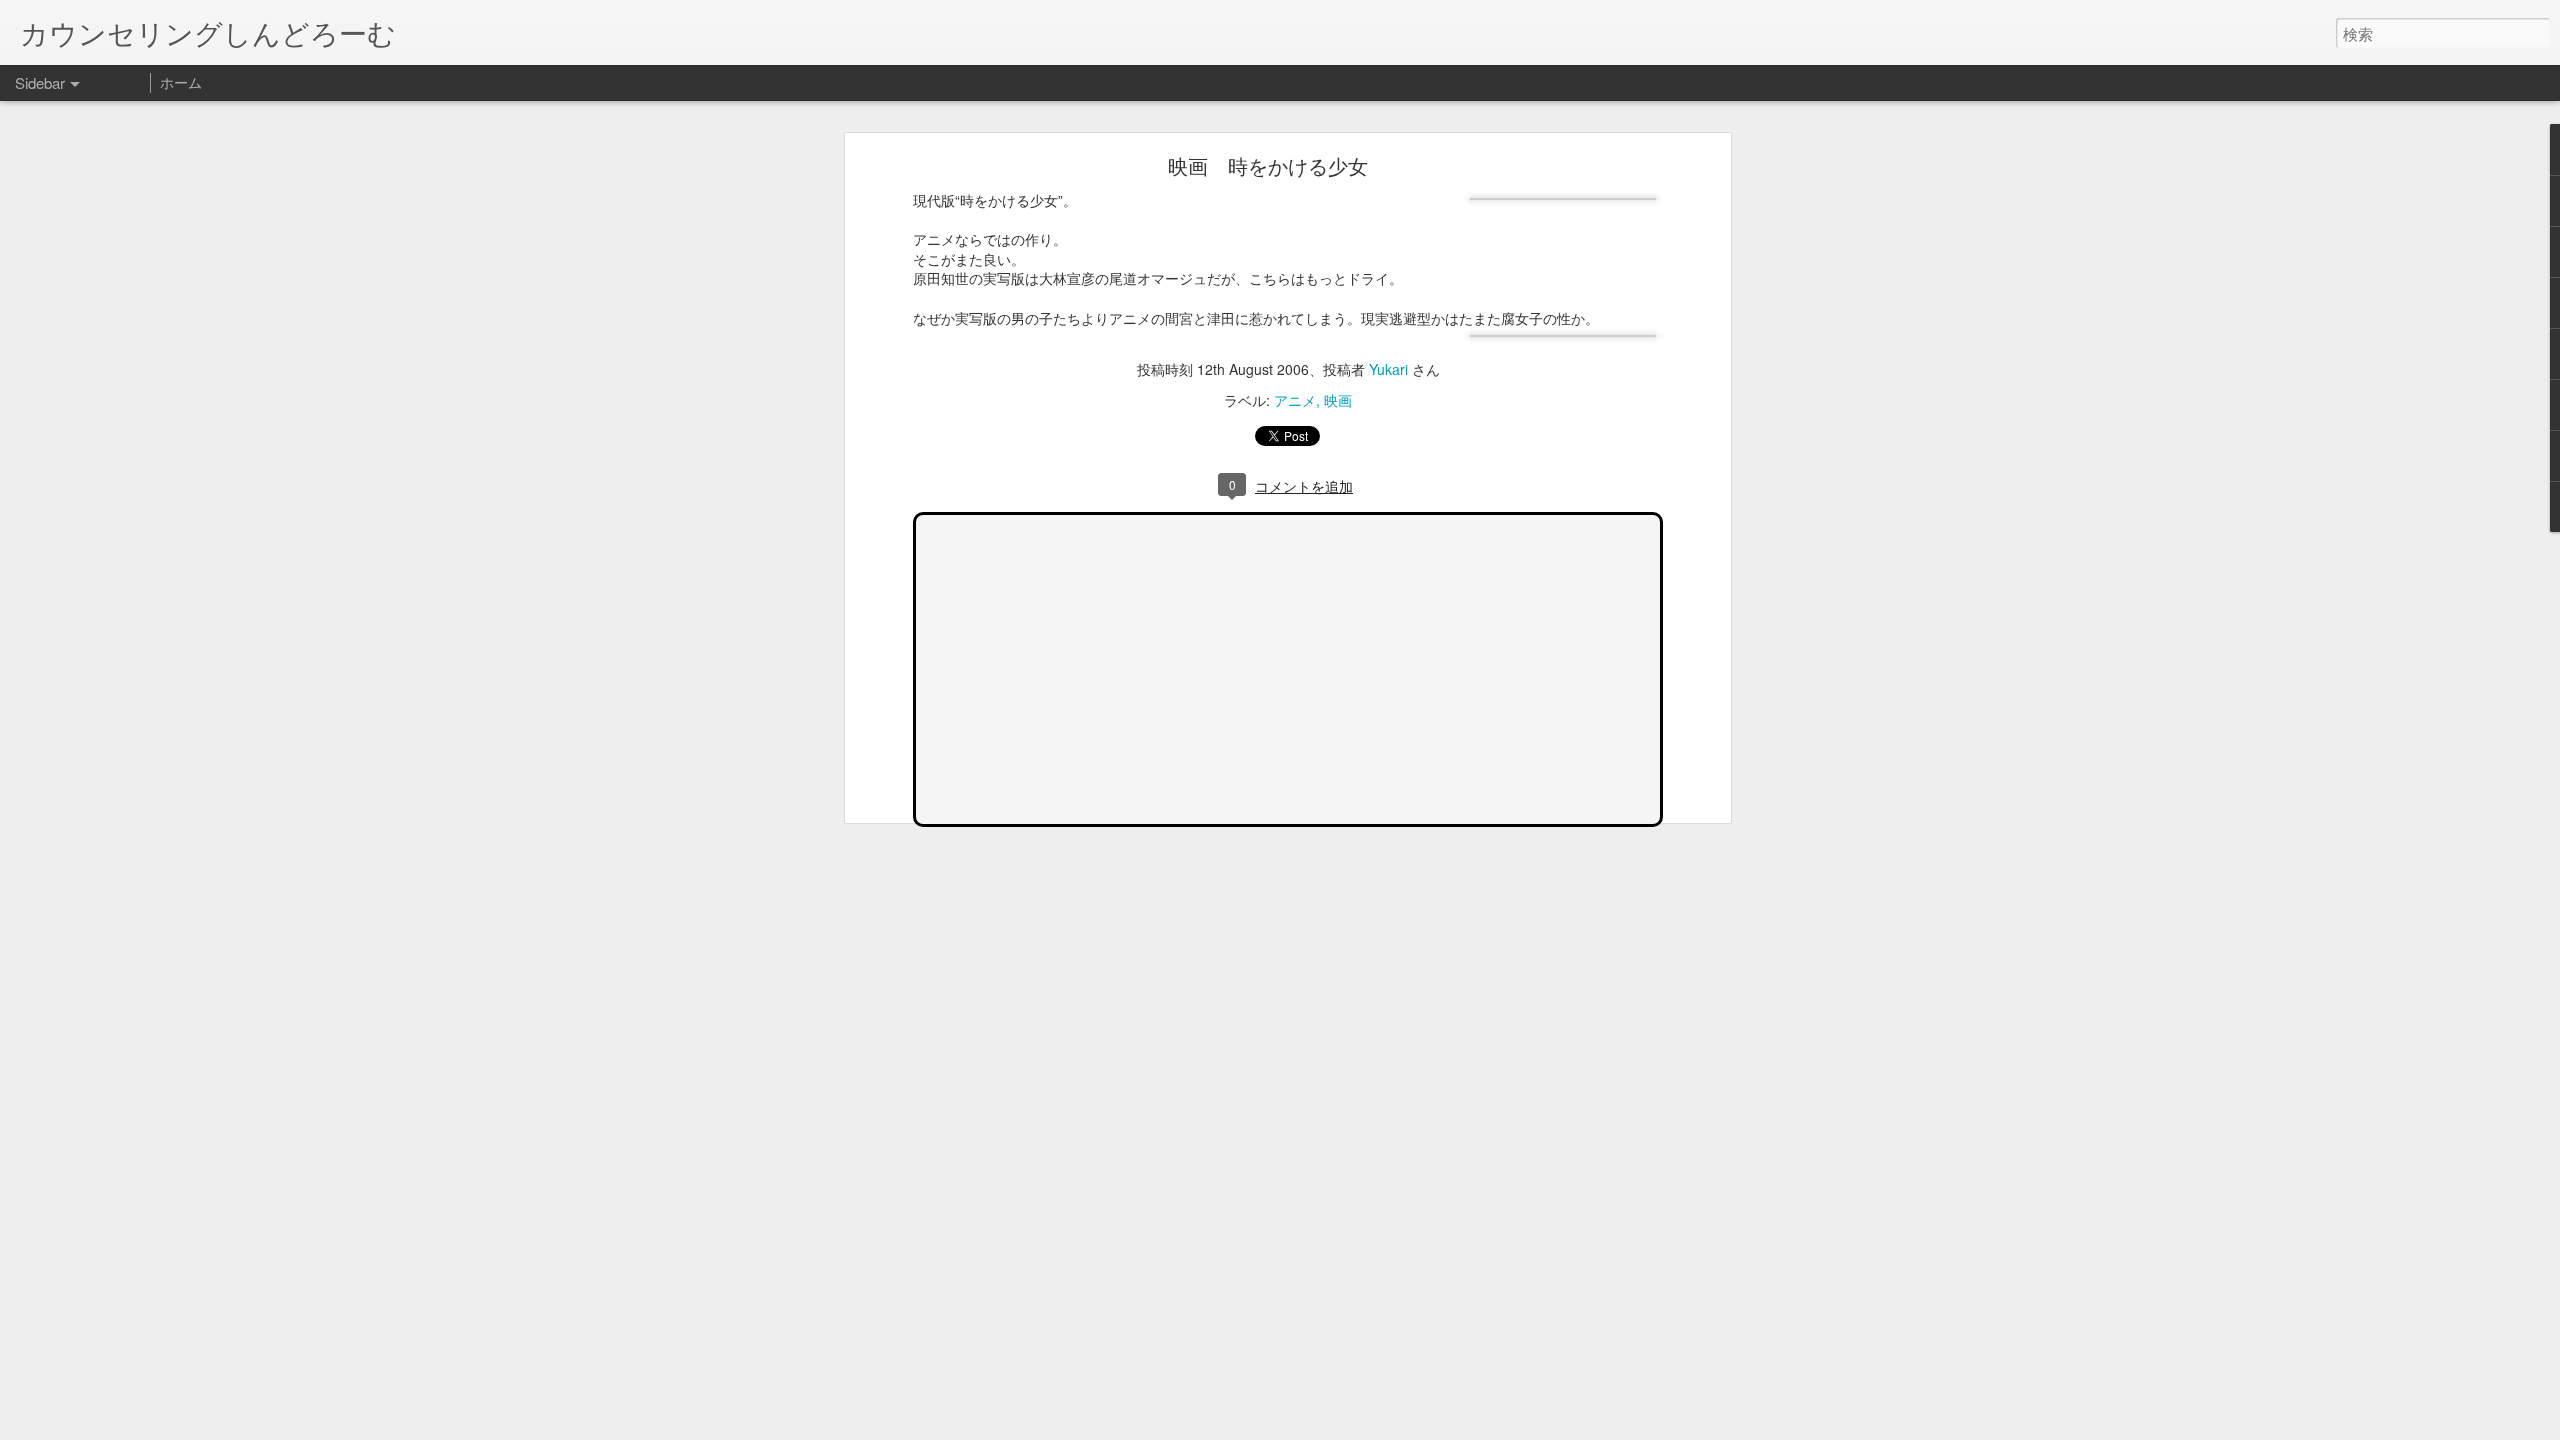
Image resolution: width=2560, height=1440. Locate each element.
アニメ (1295, 400)
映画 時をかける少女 (1268, 165)
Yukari (1388, 369)
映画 (1338, 400)
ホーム (181, 82)
